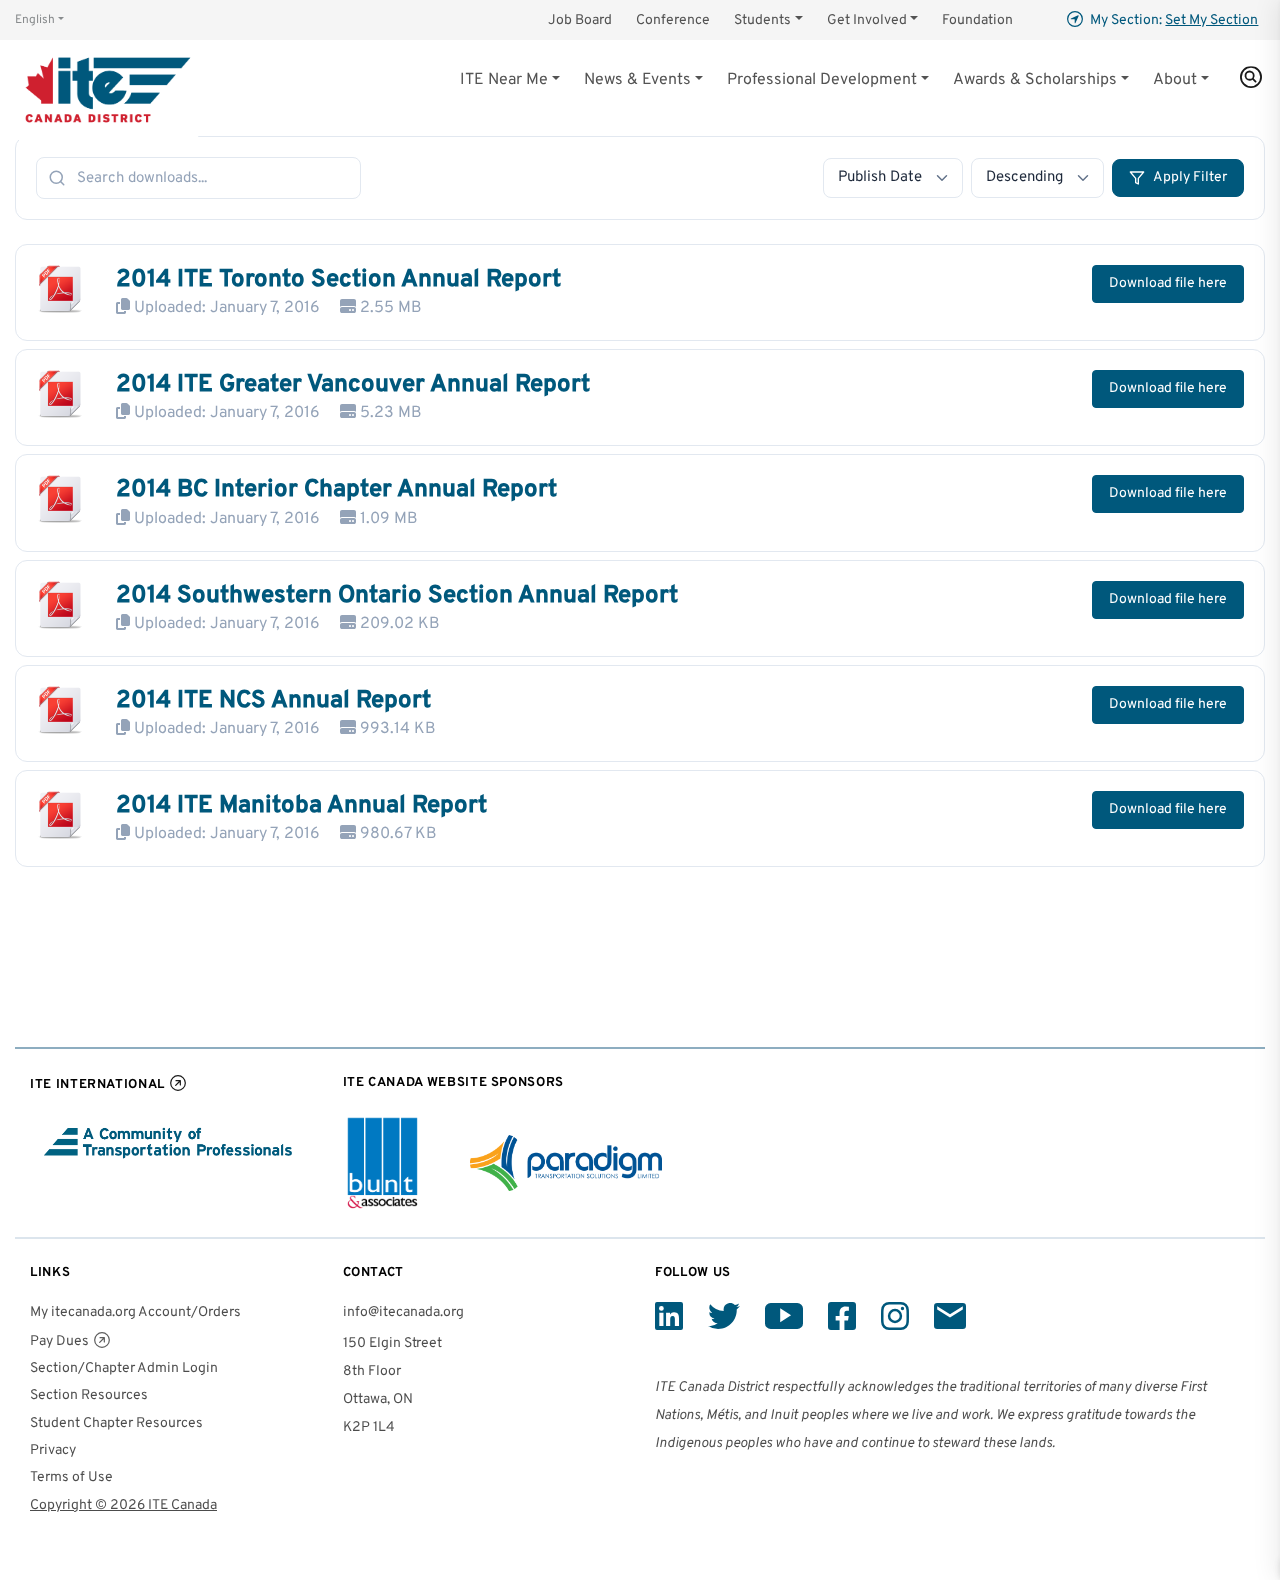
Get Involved (867, 20)
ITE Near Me (504, 80)
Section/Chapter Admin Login (124, 1368)
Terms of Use (71, 1477)
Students (762, 20)
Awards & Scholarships (1035, 80)
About (1175, 80)
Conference (673, 20)
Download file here (1168, 283)
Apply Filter (1190, 177)
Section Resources (89, 1395)
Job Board (580, 20)
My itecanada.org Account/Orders (135, 1312)
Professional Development (822, 80)
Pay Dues (59, 1341)
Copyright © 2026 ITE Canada (123, 1505)
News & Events (637, 80)
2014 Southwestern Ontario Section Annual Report (397, 596)
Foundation (977, 20)
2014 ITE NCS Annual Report (273, 701)
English (35, 20)
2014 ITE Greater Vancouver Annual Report (353, 385)
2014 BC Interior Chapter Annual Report (336, 490)
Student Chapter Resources (116, 1423)
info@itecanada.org (403, 1312)
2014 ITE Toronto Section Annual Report (338, 280)
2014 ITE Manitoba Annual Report (301, 806)
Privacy (53, 1450)
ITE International (97, 1084)
